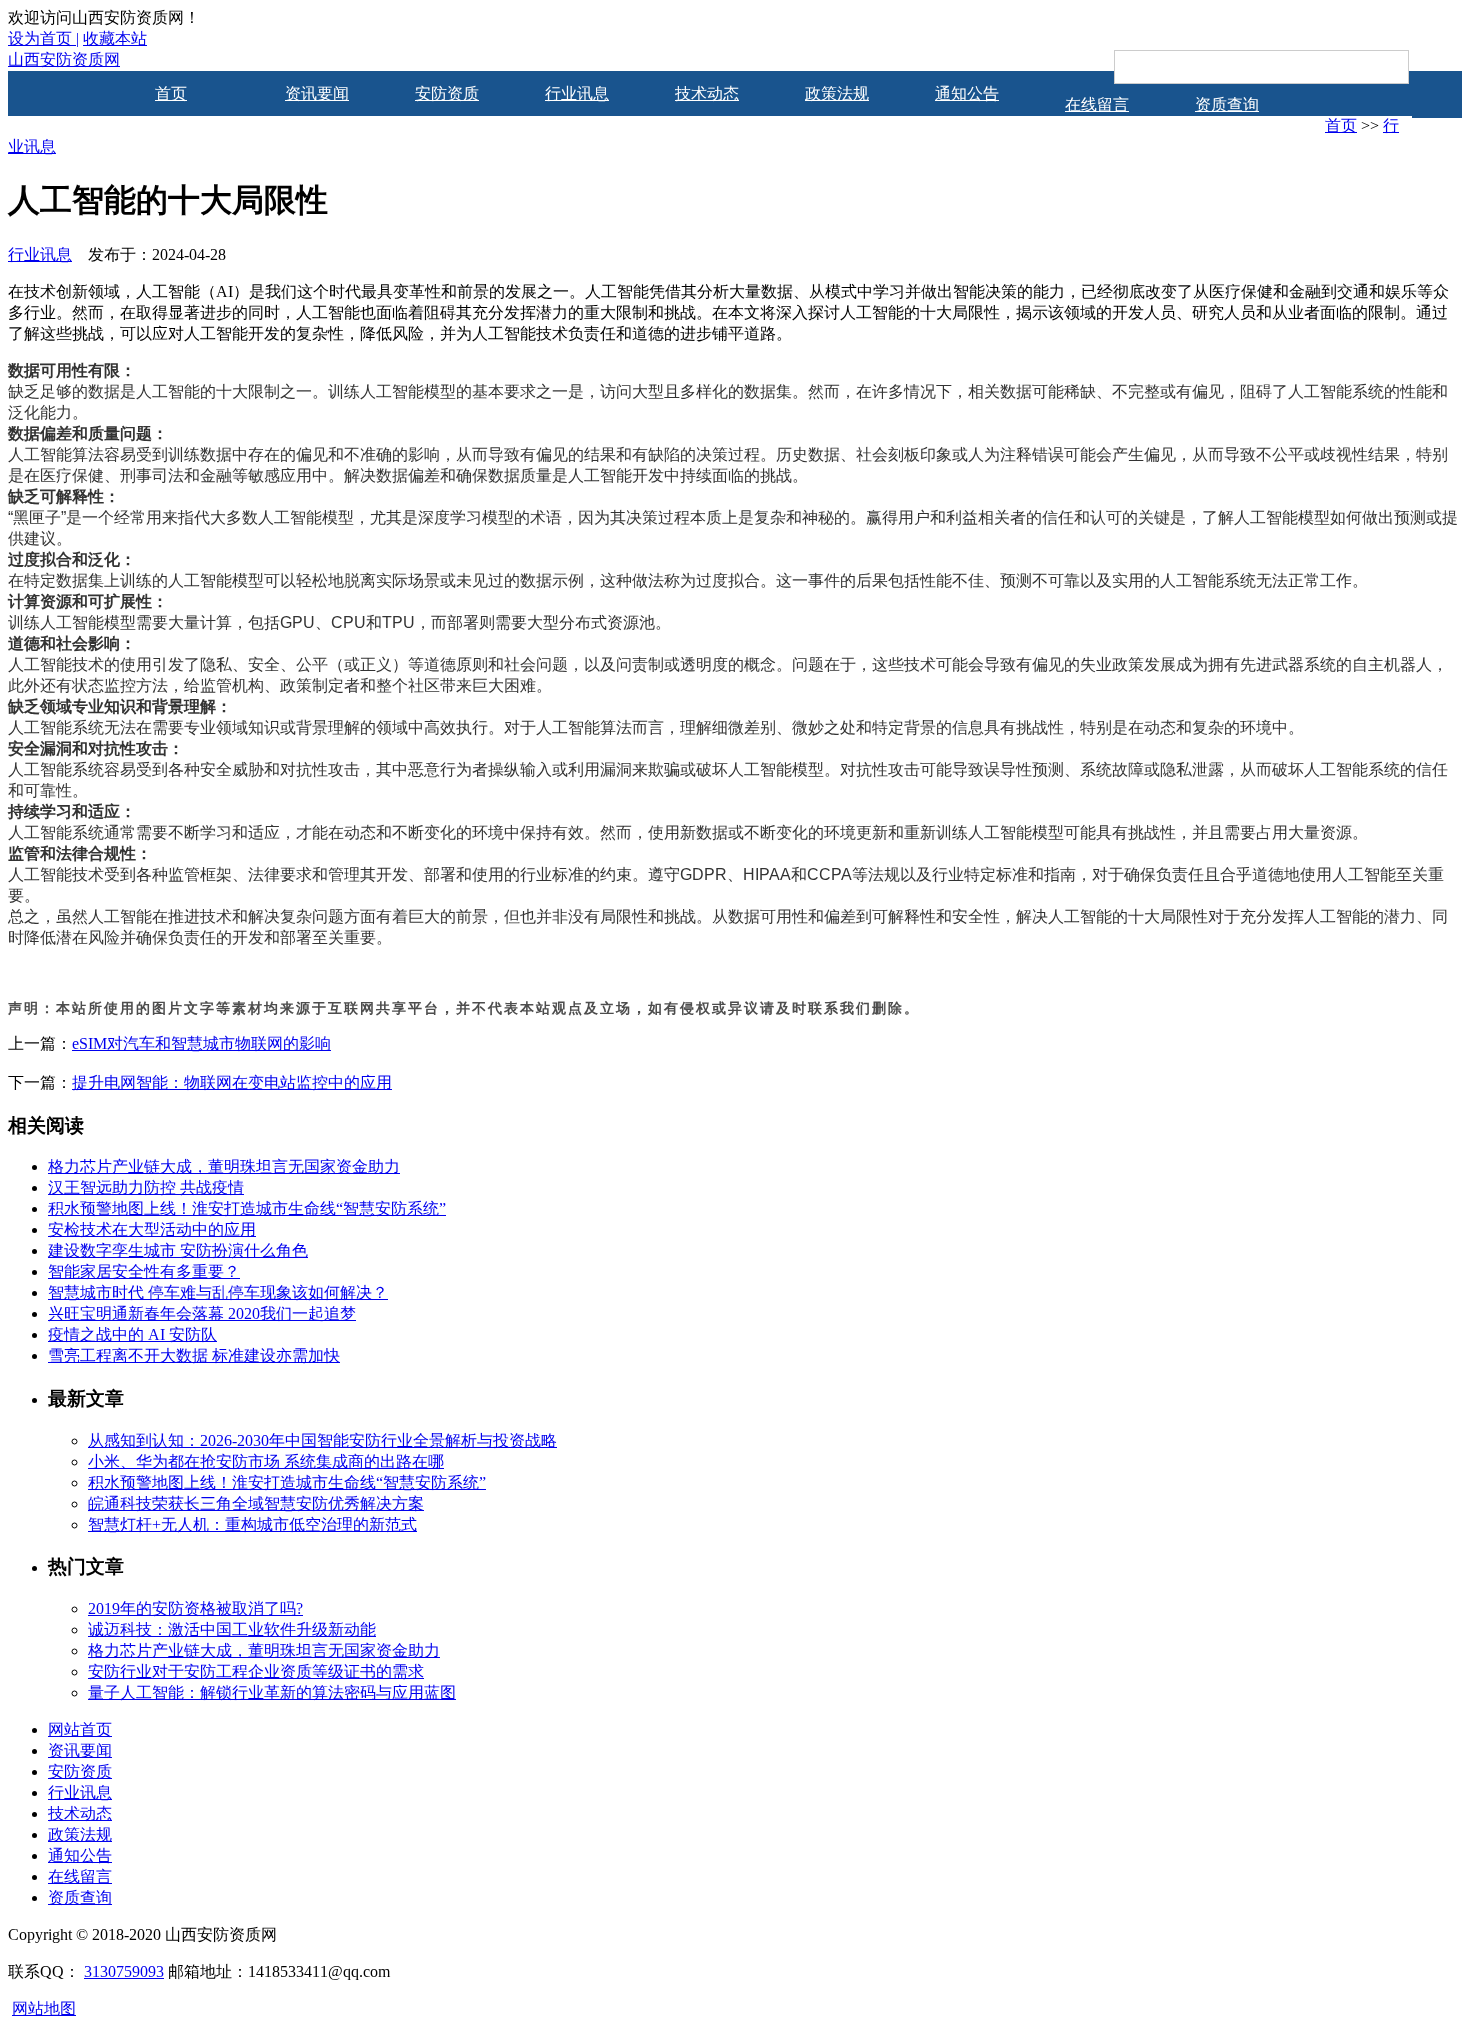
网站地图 (44, 2008)
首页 (171, 93)
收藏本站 (115, 38)
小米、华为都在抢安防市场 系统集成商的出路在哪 (266, 1461)
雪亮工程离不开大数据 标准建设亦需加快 (194, 1355)
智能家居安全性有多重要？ (144, 1271)
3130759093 (124, 1971)
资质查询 (1227, 104)
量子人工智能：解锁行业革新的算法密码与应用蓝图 (272, 1692)
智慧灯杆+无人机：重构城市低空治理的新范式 (252, 1524)
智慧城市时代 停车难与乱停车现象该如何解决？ (218, 1292)
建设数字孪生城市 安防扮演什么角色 (178, 1250)
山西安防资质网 (64, 59)
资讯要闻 (317, 93)
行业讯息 (577, 93)
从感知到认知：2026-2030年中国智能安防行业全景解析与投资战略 (322, 1440)
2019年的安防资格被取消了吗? (195, 1608)
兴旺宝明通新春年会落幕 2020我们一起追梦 (202, 1313)
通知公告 (967, 93)
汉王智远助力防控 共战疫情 (146, 1187)
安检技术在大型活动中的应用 (152, 1229)
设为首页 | (43, 38)
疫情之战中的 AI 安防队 (132, 1334)
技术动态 (707, 93)
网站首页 (80, 1729)
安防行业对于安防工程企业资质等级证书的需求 (256, 1671)
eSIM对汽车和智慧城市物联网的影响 (201, 1043)
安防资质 (447, 93)
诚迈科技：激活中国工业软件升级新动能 (232, 1629)
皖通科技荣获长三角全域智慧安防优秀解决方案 (256, 1503)
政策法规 (837, 93)
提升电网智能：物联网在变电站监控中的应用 (232, 1082)
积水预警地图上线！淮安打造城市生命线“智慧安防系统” (247, 1208)
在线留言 (1097, 104)
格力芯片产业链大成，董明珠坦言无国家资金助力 (224, 1166)
